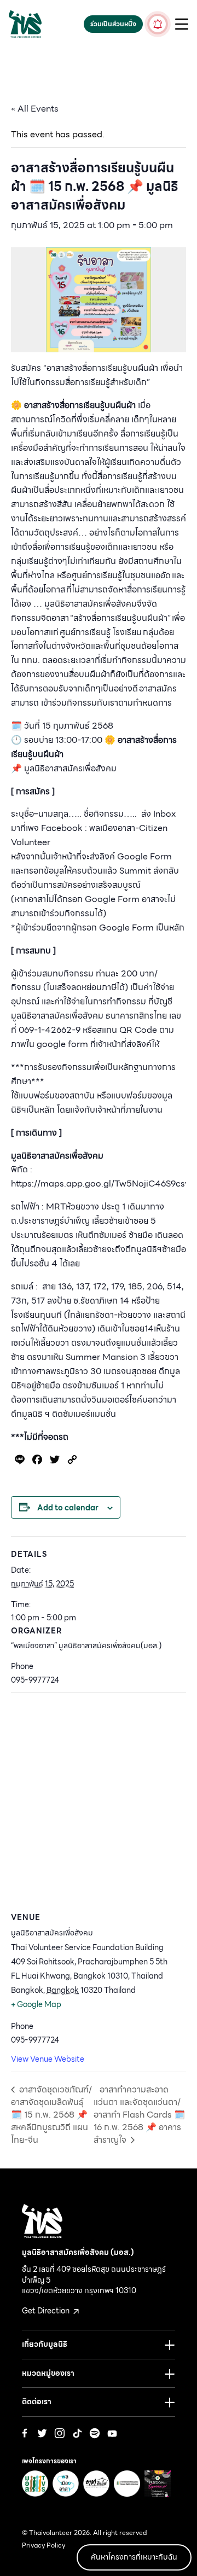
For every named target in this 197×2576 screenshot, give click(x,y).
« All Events (35, 109)
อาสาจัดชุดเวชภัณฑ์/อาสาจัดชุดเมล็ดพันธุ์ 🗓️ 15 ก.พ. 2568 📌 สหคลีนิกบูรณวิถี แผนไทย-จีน (51, 2115)
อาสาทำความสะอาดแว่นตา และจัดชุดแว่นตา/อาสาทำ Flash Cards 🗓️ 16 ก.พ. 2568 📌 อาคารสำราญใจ (139, 2115)
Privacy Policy (44, 2545)
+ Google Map (36, 2004)
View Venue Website (48, 2059)
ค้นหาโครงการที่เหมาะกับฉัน (134, 2557)
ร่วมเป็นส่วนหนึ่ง (113, 24)
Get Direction (47, 2311)
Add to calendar (68, 1508)
